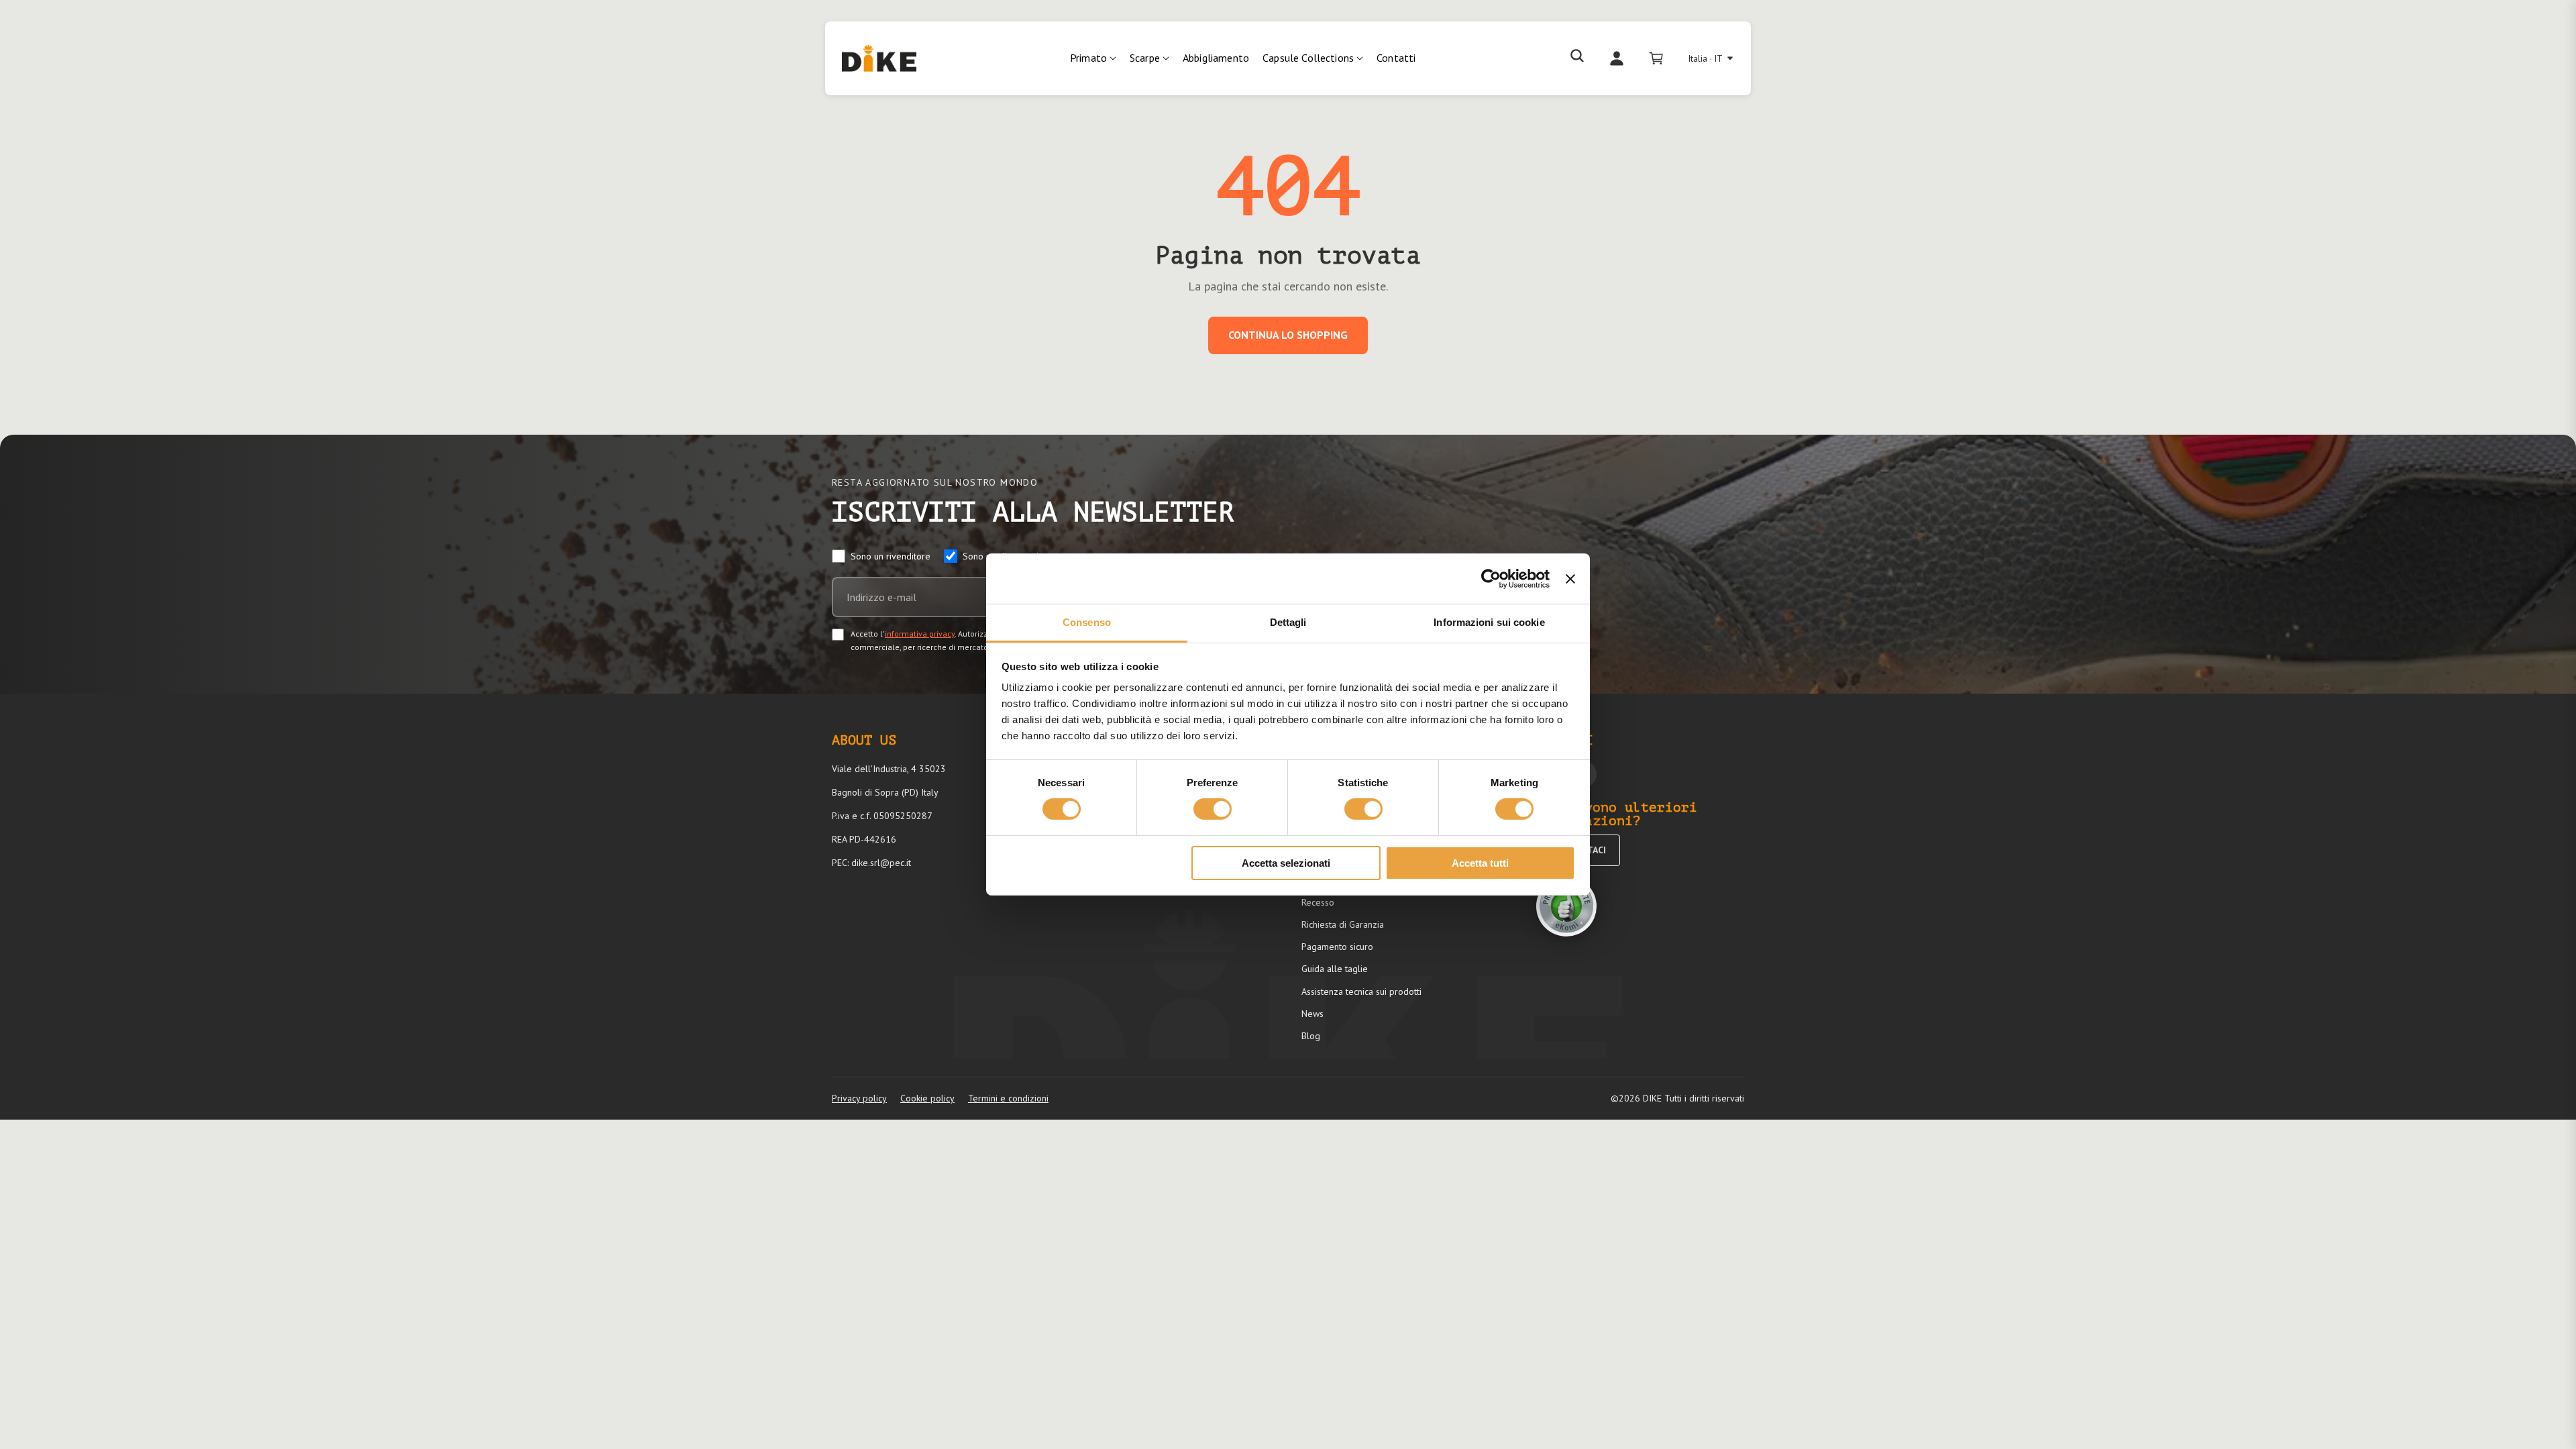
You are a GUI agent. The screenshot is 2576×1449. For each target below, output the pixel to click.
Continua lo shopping (1288, 335)
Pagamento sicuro (1337, 947)
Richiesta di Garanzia (1343, 924)
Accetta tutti (1480, 863)
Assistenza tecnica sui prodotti (1361, 991)
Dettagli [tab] (1288, 622)
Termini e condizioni (1008, 1098)
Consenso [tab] (1087, 622)
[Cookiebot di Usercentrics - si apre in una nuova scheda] (1491, 578)
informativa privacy (920, 634)
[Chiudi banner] (1570, 578)
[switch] (1213, 809)
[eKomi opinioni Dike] (1566, 906)
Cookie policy (927, 1098)
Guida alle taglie (1335, 969)
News (1312, 1014)
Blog (1311, 1036)
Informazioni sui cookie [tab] (1489, 622)
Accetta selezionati (1286, 863)
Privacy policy (859, 1098)
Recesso (1318, 902)
